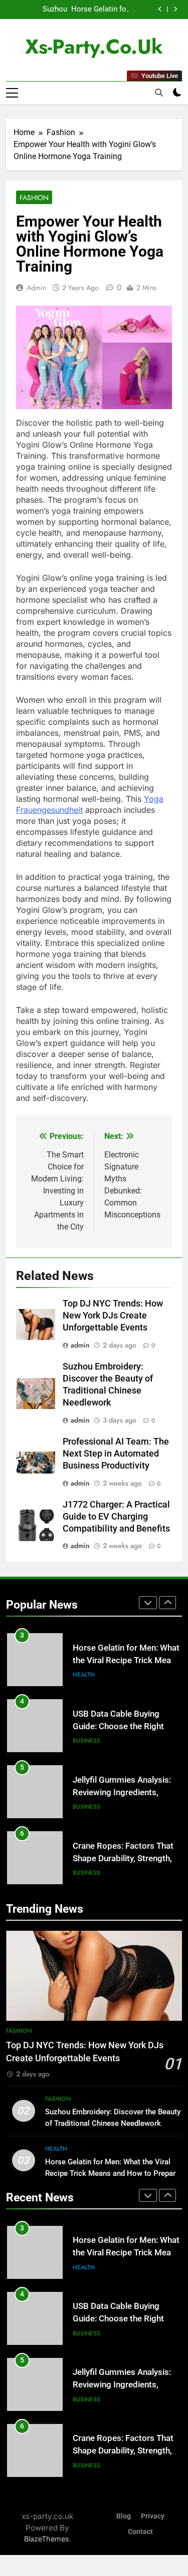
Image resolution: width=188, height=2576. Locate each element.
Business (86, 1675)
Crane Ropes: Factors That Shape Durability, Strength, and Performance (123, 1792)
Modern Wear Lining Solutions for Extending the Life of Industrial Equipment (125, 1858)
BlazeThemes (47, 2539)
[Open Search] (159, 93)
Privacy (153, 2516)
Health (56, 2149)
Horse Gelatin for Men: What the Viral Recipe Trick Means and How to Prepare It (112, 2173)
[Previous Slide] (160, 9)
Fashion (34, 198)
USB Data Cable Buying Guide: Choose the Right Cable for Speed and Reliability (85, 10)
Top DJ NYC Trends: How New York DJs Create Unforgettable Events (113, 1316)
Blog (124, 2516)
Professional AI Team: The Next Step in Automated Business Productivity (116, 1454)
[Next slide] (175, 9)
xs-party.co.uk (94, 47)
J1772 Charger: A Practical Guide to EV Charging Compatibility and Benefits (116, 1517)
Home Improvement (104, 1873)
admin (36, 288)
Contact (140, 2532)
